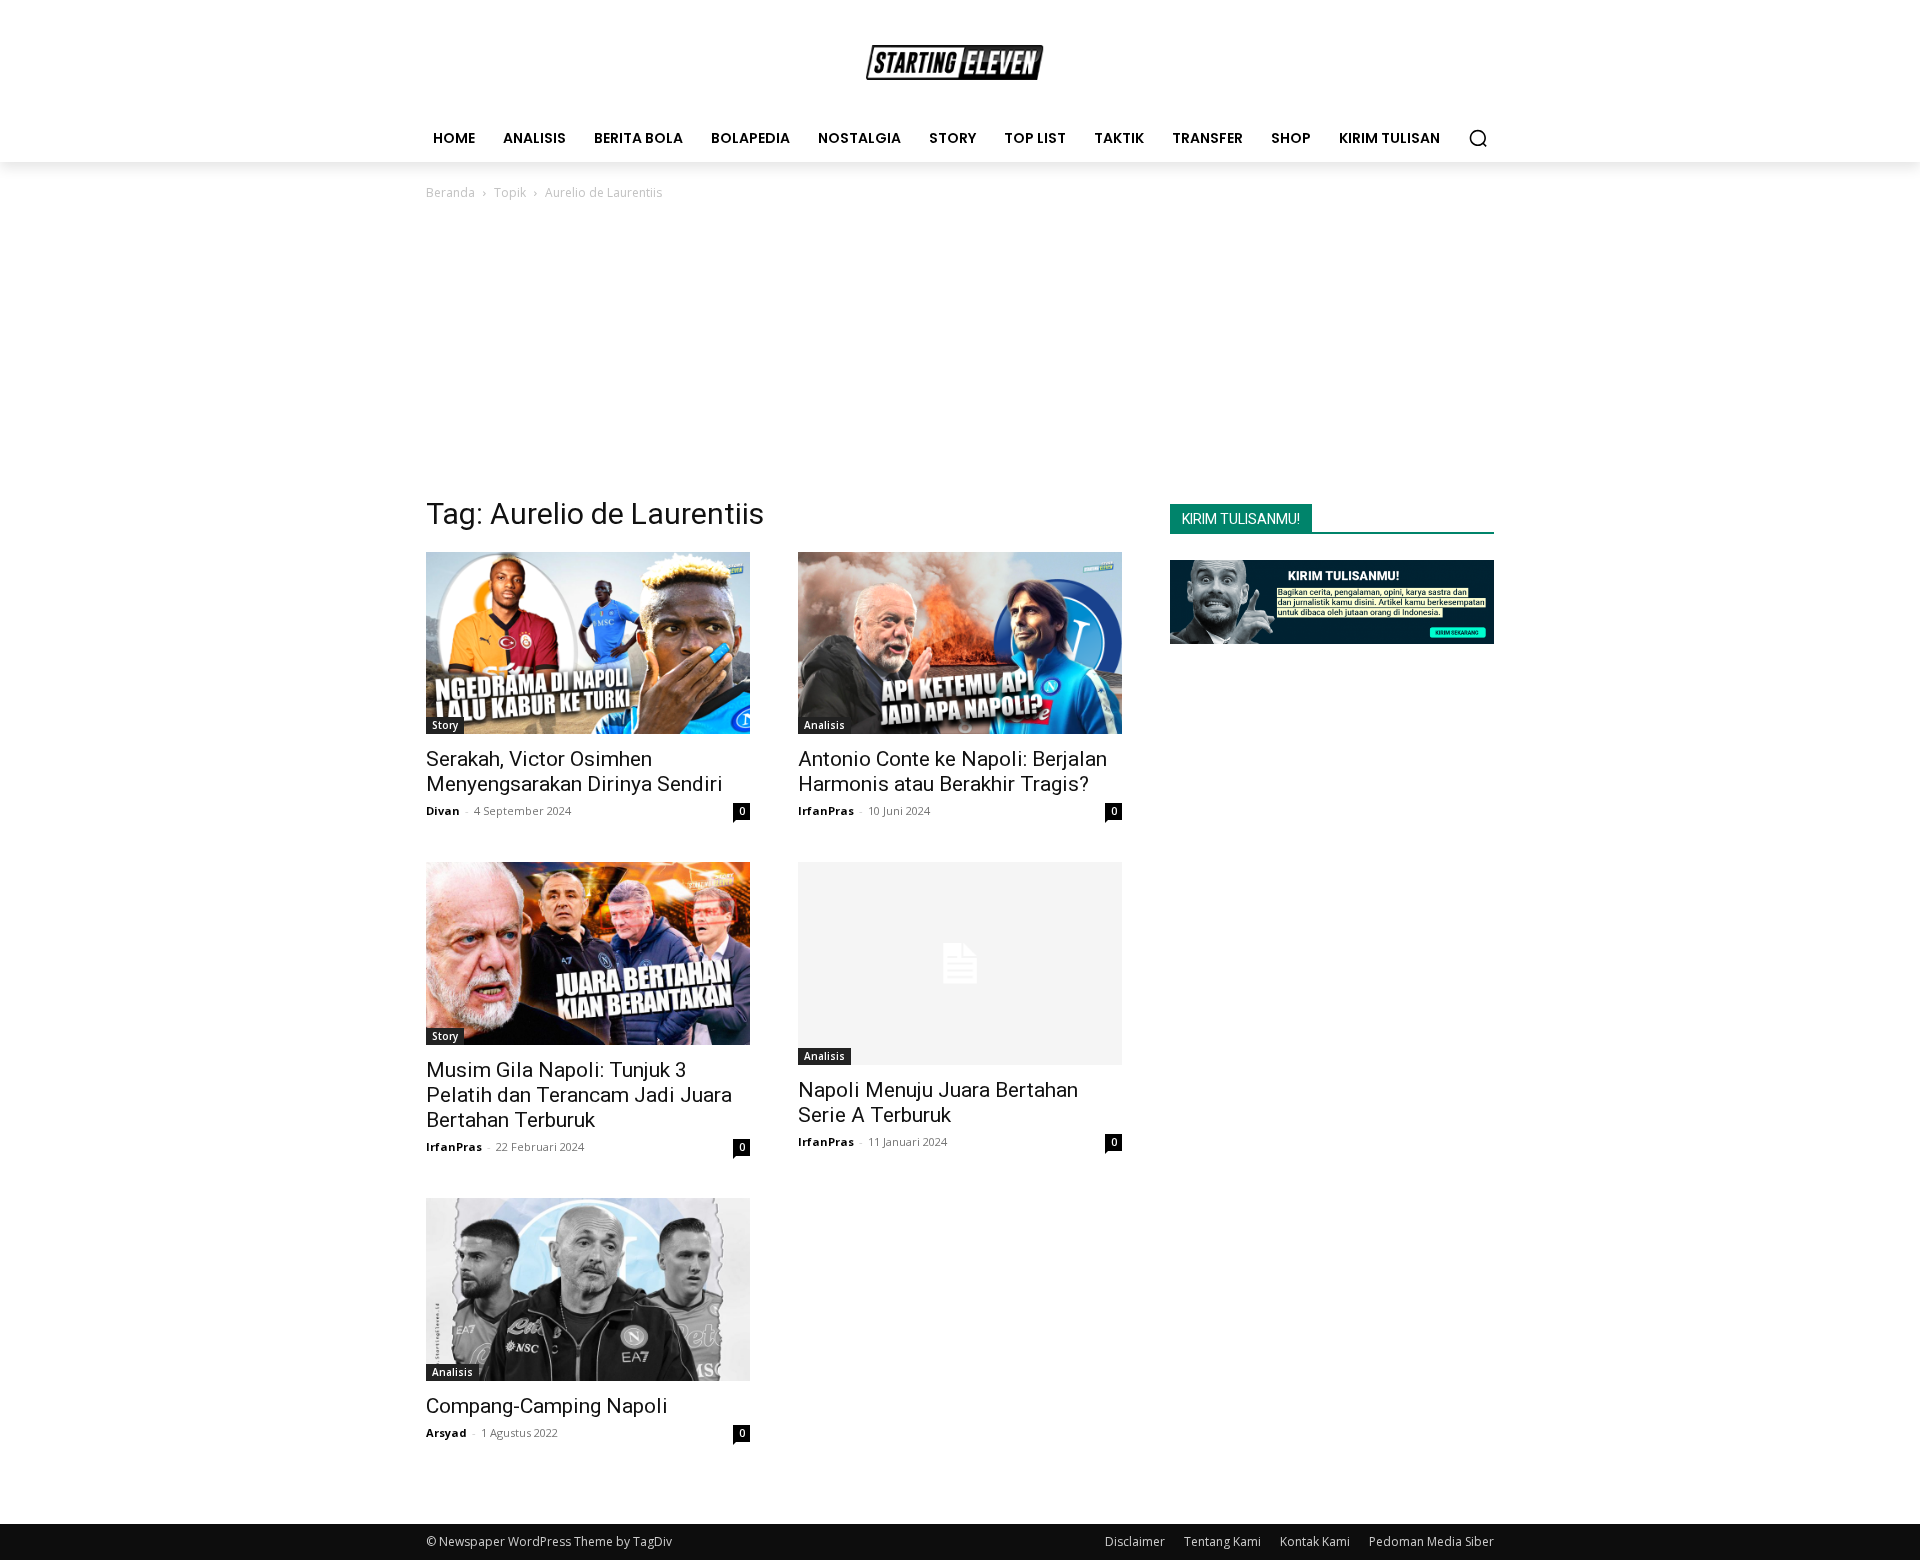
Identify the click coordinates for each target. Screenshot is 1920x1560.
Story (445, 725)
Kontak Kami (1315, 1541)
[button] (1478, 138)
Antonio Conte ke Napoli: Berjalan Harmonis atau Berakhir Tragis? (952, 771)
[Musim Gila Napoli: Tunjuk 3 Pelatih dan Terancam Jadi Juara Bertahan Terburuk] (588, 953)
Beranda (450, 192)
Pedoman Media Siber (1431, 1541)
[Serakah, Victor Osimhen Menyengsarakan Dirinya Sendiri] (588, 643)
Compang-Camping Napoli (547, 1406)
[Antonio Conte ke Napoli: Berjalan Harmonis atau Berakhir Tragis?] (960, 643)
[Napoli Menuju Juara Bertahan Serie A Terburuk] (960, 963)
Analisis (824, 725)
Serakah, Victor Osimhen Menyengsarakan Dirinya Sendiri (574, 771)
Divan (443, 810)
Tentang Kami (1222, 1541)
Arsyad (446, 1432)
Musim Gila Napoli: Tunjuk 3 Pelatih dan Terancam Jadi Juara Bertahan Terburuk (579, 1095)
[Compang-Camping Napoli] (588, 1290)
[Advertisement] (960, 354)
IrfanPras (826, 810)
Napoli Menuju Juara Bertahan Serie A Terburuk (938, 1102)
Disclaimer (1135, 1541)
